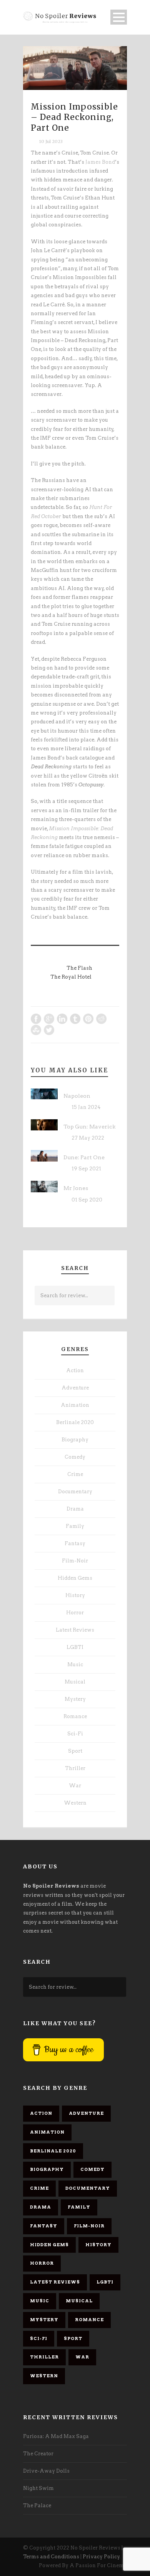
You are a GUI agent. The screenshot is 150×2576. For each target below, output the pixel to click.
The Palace (37, 2505)
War (75, 1786)
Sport (75, 1751)
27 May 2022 (88, 1138)
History (75, 1595)
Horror (75, 1613)
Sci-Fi (75, 1734)
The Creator (38, 2454)
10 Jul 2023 (51, 141)
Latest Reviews (75, 1630)
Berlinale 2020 (75, 1422)
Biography (75, 1440)
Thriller (75, 1768)
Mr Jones (76, 1188)
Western (75, 1803)
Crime (75, 1474)
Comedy (75, 1457)
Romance (75, 1716)
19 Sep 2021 (86, 1169)
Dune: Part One (84, 1157)
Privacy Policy (101, 2557)
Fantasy (75, 1543)
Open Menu (119, 17)
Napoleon (77, 1096)
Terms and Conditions (51, 2557)
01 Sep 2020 (87, 1200)
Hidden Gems (75, 1578)
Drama (75, 1509)
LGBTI (75, 1647)
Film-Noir (75, 1561)
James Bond (100, 162)
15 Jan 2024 (86, 1107)
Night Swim (38, 2488)
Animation (75, 1405)
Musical (75, 1682)
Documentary (75, 1492)
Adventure (75, 1388)
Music (75, 1664)
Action (75, 1370)
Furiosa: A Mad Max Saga (56, 2436)
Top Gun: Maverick (89, 1127)
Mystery (75, 1699)
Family (75, 1526)
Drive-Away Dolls (46, 2471)
